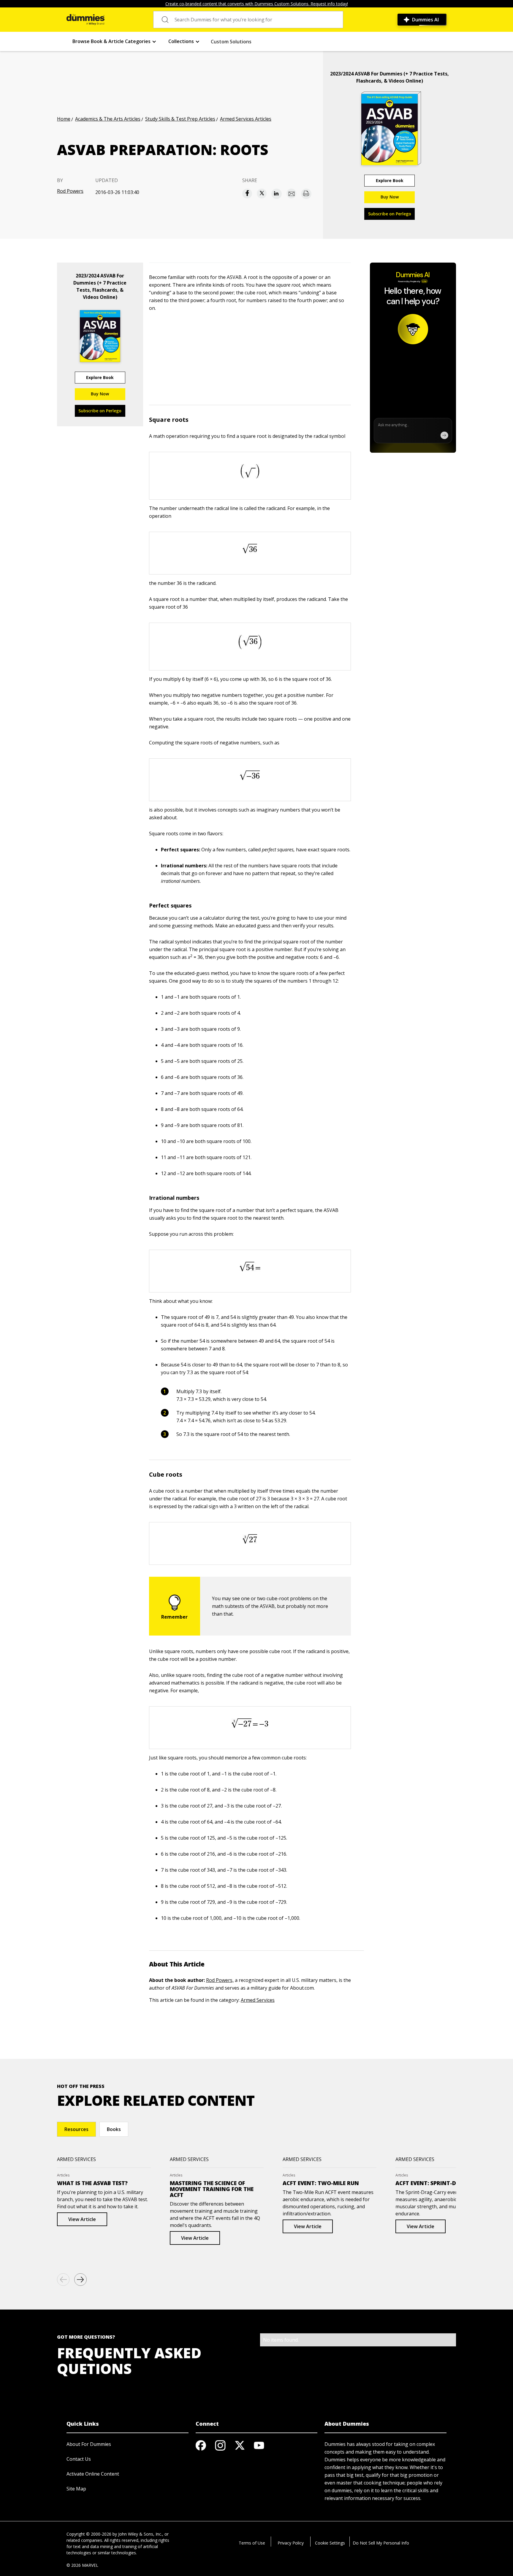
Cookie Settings (330, 2543)
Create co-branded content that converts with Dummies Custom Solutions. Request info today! (257, 4)
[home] (85, 20)
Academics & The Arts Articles (108, 119)
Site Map (76, 2489)
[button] (114, 41)
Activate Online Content (93, 2474)
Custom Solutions (231, 42)
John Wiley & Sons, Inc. (140, 2534)
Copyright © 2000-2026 (89, 2534)
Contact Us (79, 2459)
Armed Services (258, 2000)
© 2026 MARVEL (82, 2565)
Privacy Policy (291, 2543)
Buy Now (390, 197)
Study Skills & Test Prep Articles (180, 119)
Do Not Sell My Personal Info (381, 2543)
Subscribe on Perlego (390, 214)
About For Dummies (89, 2444)
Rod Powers (70, 191)
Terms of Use (252, 2543)
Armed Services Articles (246, 119)
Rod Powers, (220, 1980)
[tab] (76, 2129)
